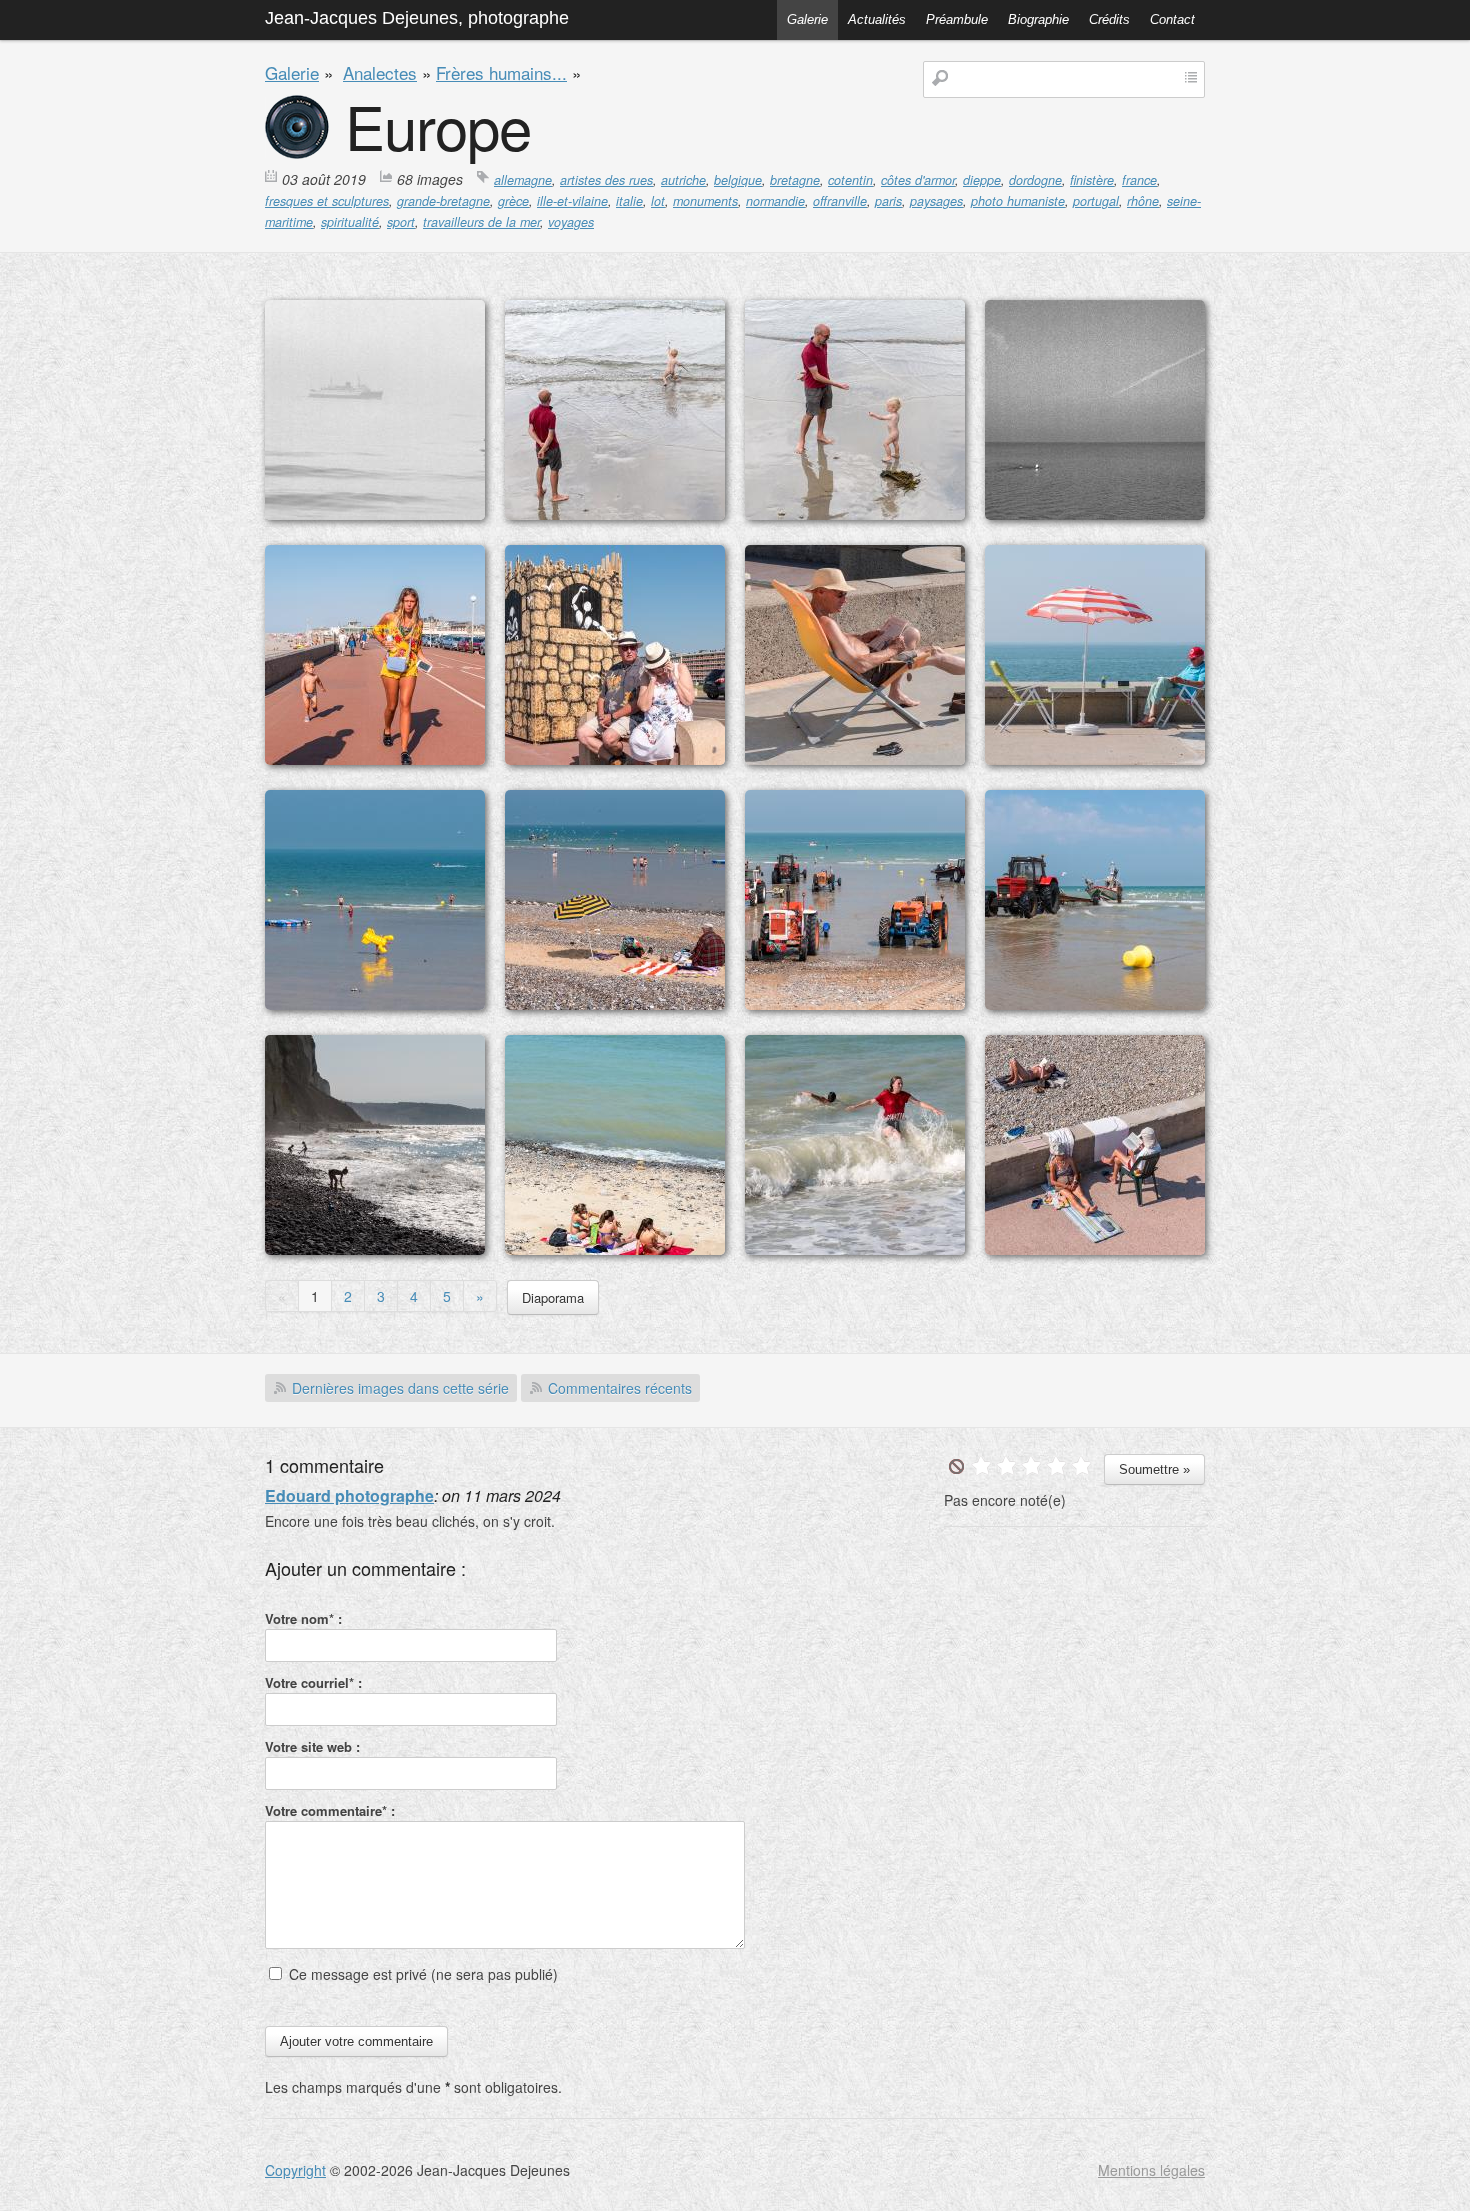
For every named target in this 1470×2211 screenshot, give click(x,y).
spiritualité (350, 222)
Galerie (807, 19)
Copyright (295, 2170)
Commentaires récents (620, 1388)
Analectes (380, 72)
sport (401, 222)
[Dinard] (615, 514)
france (1139, 180)
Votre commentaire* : (330, 1810)
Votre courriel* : (313, 1682)
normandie (775, 201)
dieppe (982, 180)
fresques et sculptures (327, 201)
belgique (738, 180)
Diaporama (553, 1297)
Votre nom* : (303, 1618)
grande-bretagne (443, 201)
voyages (571, 222)
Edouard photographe (349, 1495)
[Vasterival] (615, 1249)
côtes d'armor (918, 180)
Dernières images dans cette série (400, 1388)
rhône (1143, 201)
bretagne (795, 180)
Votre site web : (312, 1746)
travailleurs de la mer (481, 222)
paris (888, 201)
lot (658, 201)
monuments (705, 201)
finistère (1092, 180)
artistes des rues (606, 180)
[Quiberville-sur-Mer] (375, 1004)
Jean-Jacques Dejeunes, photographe (417, 18)
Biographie (1038, 19)
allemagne (523, 180)
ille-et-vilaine (572, 201)
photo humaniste (1018, 201)
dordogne (1035, 180)
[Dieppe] (375, 514)
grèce (513, 201)
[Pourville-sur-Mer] (855, 759)
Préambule (957, 19)
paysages (936, 201)
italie (629, 201)
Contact (1172, 19)
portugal (1096, 201)
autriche (683, 180)
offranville (840, 201)
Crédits (1109, 19)
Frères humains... (501, 72)
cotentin (850, 180)
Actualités (877, 19)
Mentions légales (1151, 2170)
